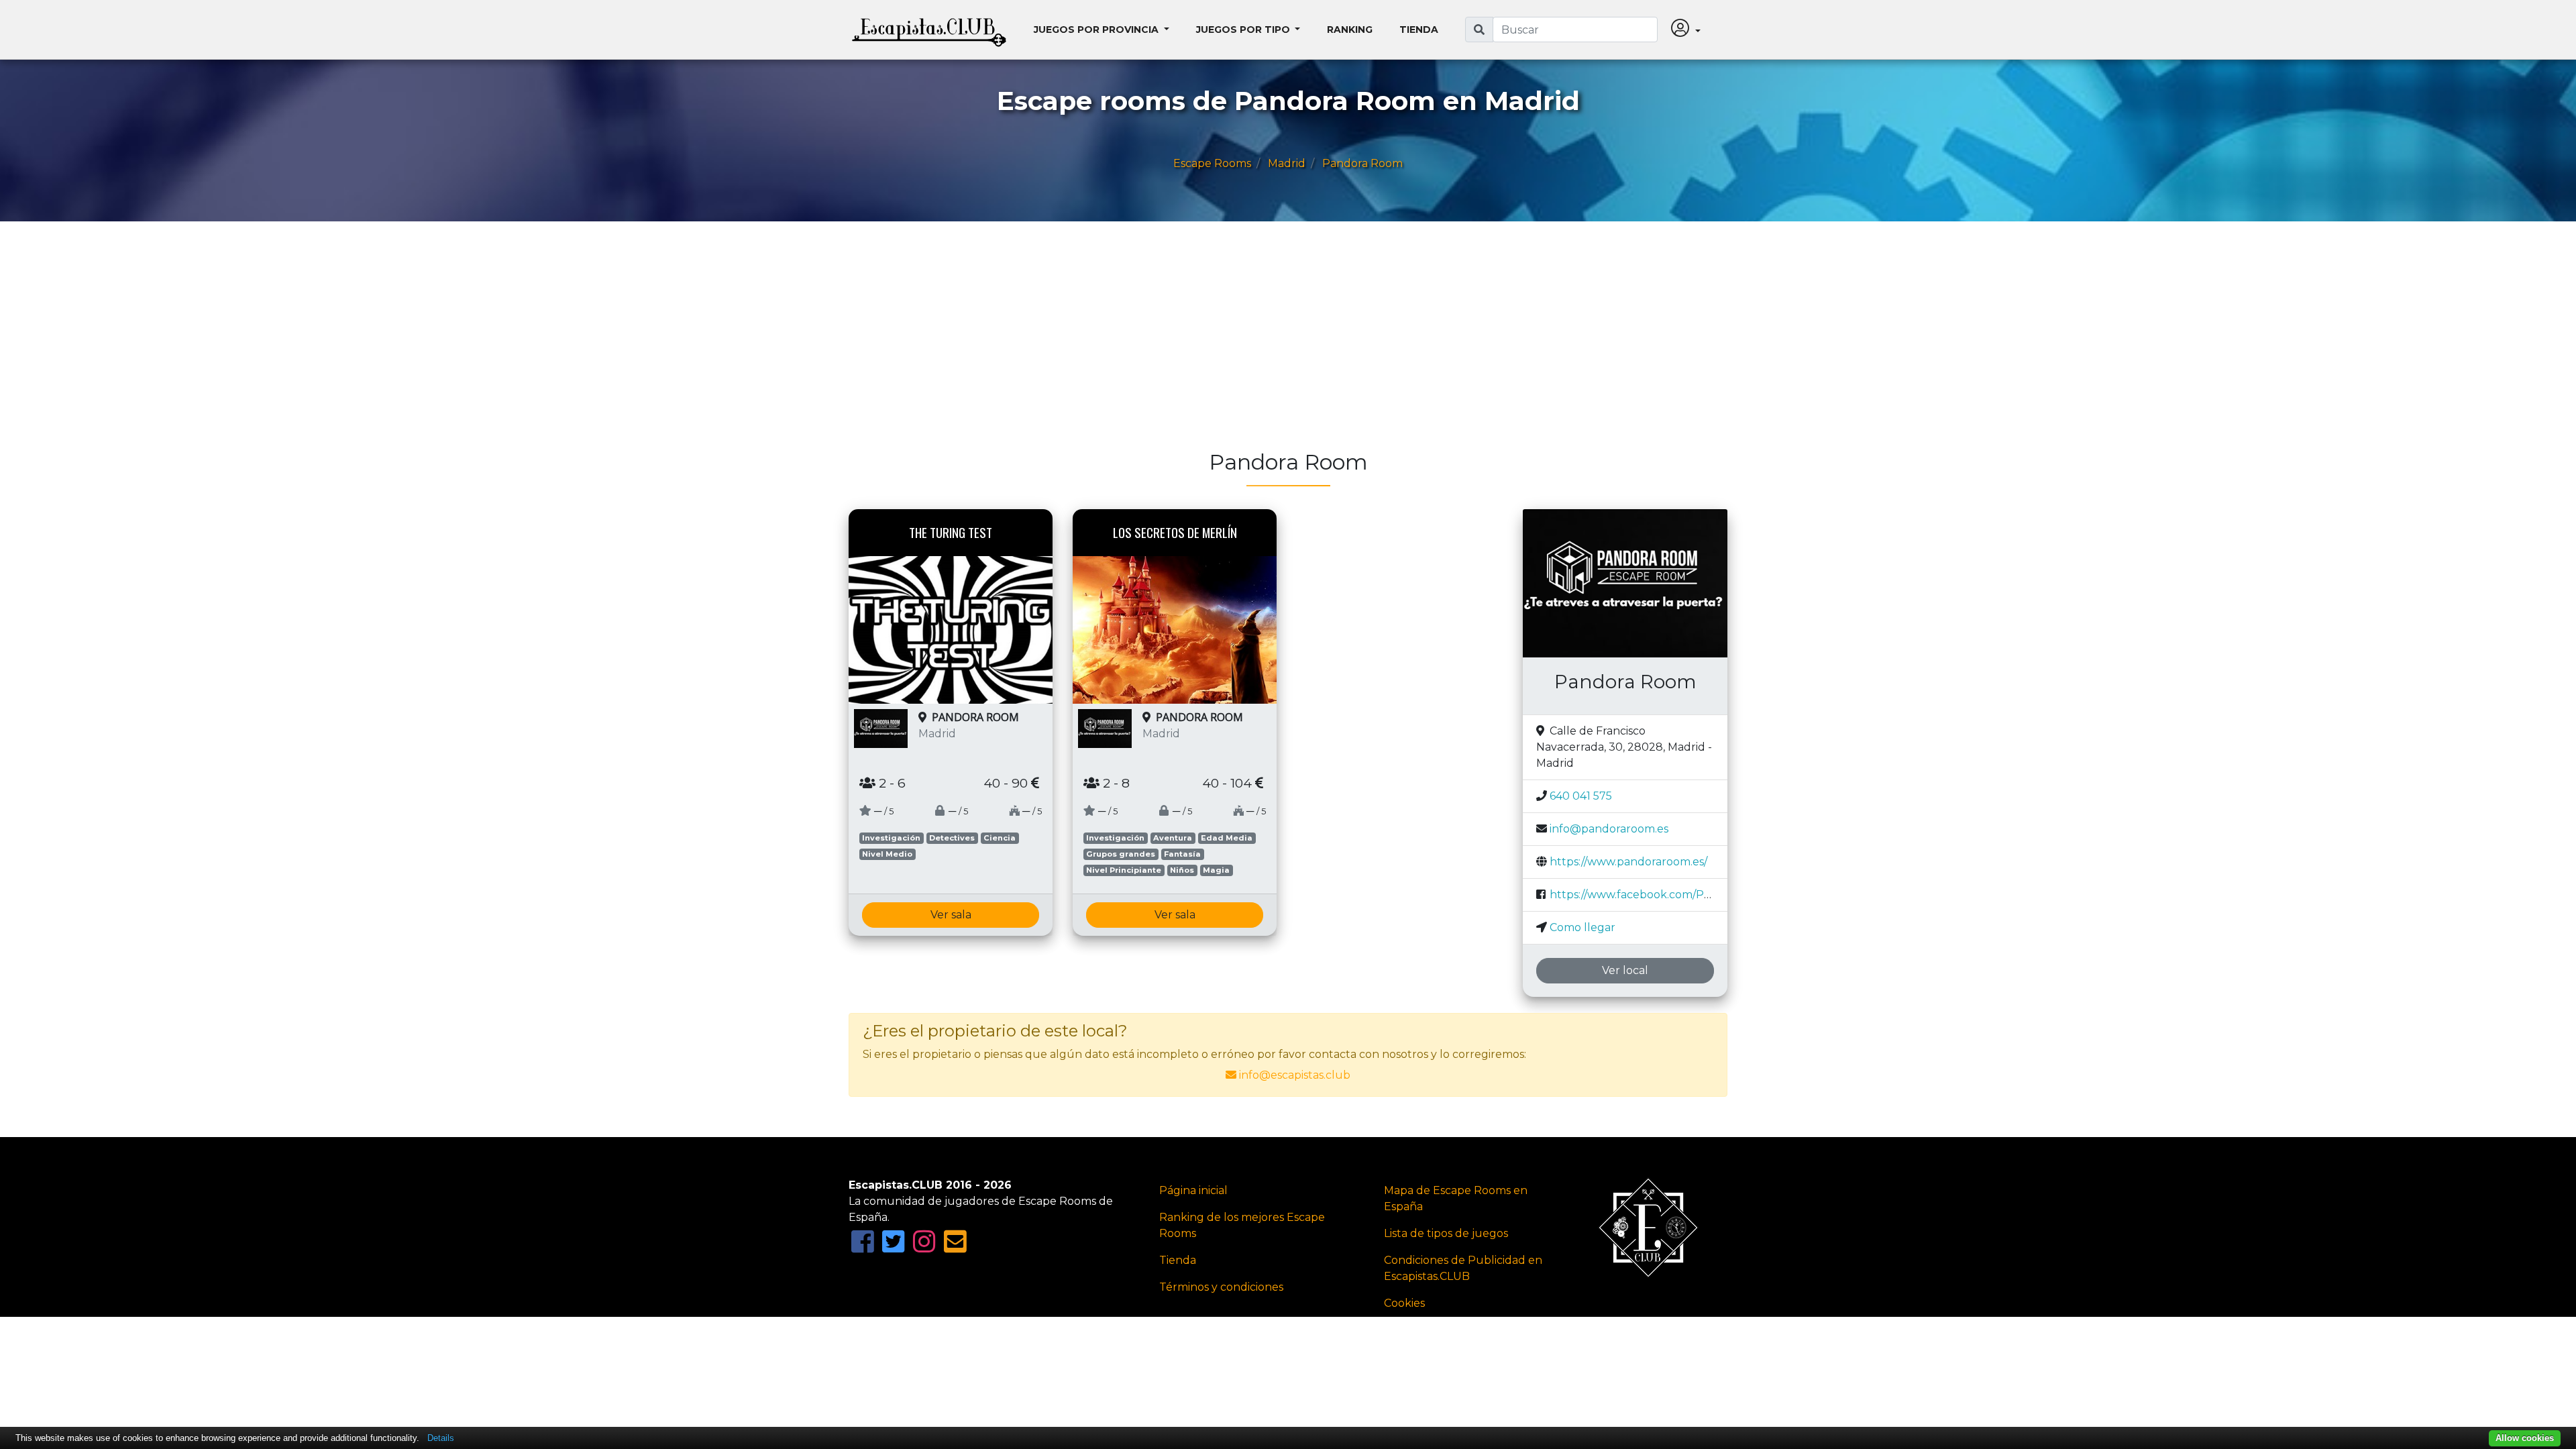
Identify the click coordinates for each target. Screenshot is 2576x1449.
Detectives (952, 838)
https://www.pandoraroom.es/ (1628, 862)
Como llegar (1582, 927)
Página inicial (1193, 1190)
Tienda (1419, 30)
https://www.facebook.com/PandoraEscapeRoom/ (1682, 895)
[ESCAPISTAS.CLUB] (929, 30)
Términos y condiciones (1221, 1287)
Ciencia (1000, 838)
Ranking (1350, 30)
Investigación (891, 838)
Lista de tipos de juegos (1446, 1233)
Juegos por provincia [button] (1097, 30)
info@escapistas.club (1295, 1075)
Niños (1182, 870)
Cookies (1404, 1303)
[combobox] (1575, 30)
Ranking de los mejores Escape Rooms (1242, 1225)
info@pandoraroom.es (1609, 829)
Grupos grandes (1121, 854)
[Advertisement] (1251, 342)
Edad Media (1227, 838)
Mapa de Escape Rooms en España (1456, 1198)
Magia (1216, 870)
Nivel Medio (887, 854)
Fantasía (1182, 854)
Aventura (1173, 838)
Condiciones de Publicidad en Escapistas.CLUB (1463, 1268)
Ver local (1625, 970)
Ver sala (951, 915)
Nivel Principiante (1124, 870)
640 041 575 (1581, 796)
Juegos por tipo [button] (1244, 30)
